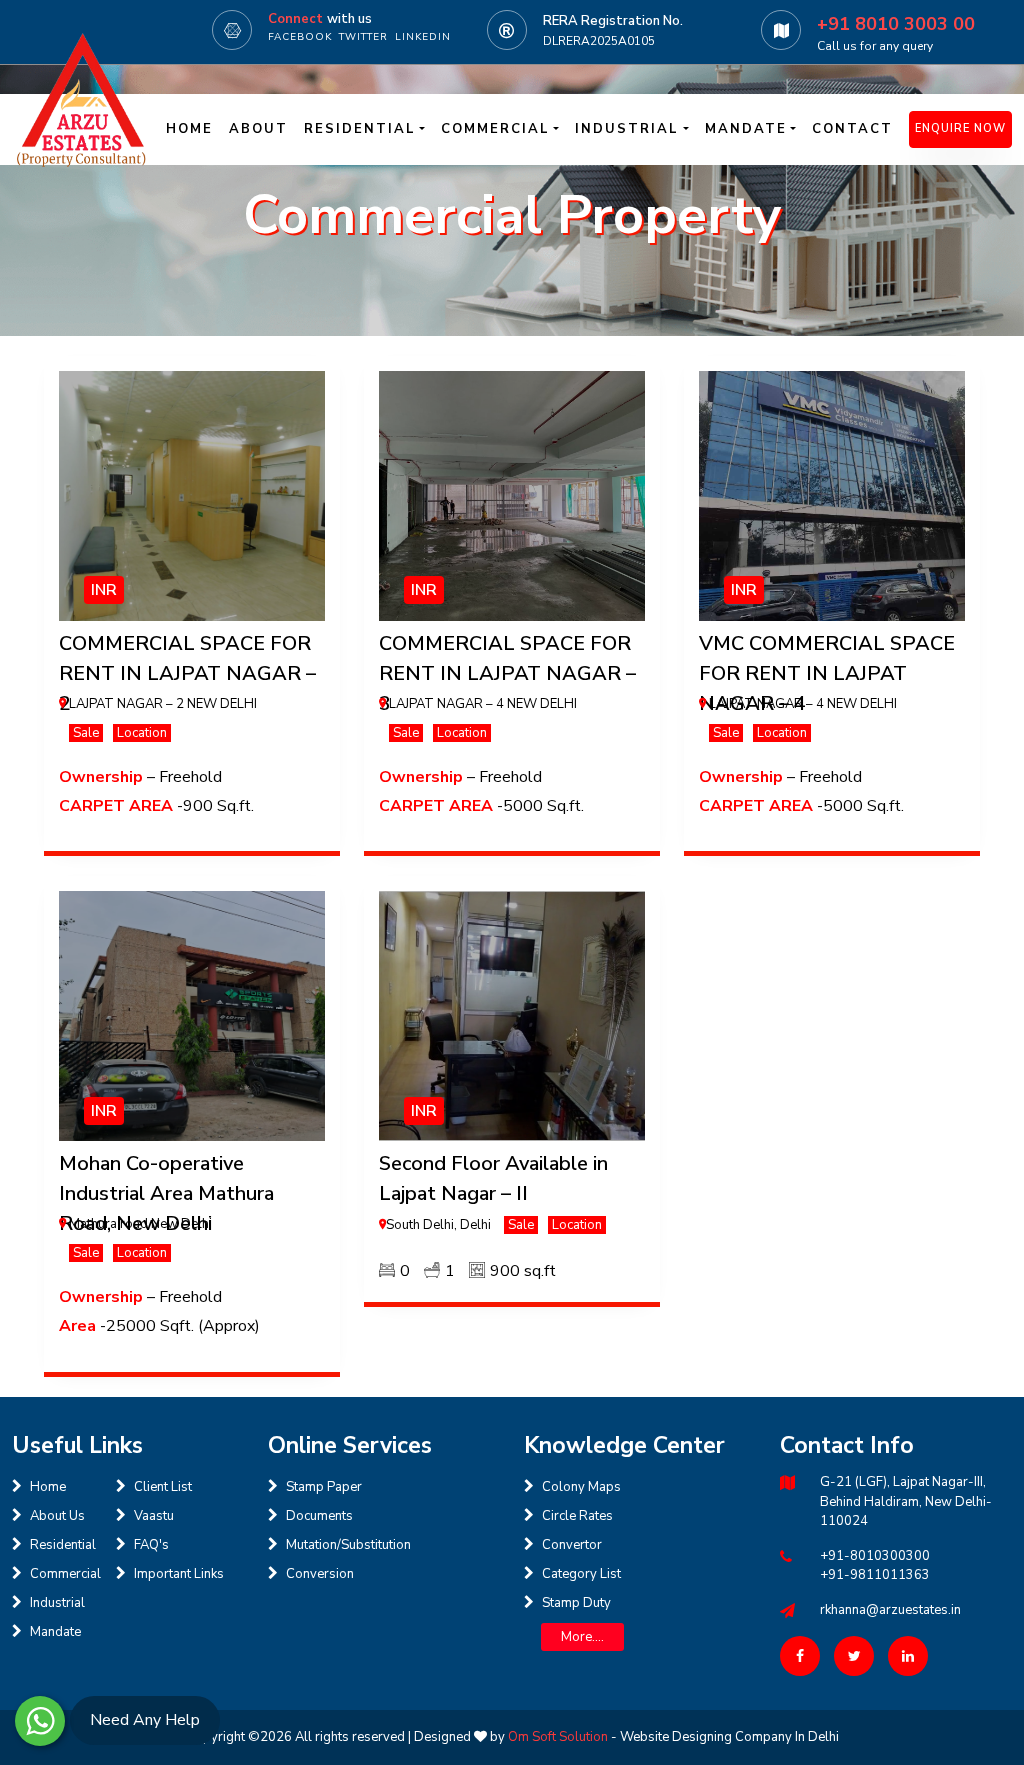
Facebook (300, 37)
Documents (319, 1516)
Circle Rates (577, 1516)
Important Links (179, 1574)
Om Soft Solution (558, 1737)
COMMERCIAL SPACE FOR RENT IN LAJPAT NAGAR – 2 (187, 673)
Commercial (65, 1574)
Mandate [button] (746, 129)
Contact (852, 129)
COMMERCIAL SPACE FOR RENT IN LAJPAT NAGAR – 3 (507, 673)
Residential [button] (360, 129)
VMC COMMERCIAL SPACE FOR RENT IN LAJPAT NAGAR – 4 (827, 673)
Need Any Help (145, 1720)
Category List (581, 1574)
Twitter (363, 37)
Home (189, 129)
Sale (86, 733)
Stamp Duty (576, 1603)
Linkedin (423, 37)
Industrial (57, 1603)
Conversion (320, 1574)
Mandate (55, 1632)
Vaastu (154, 1516)
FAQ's (151, 1545)
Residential (63, 1545)
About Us (57, 1516)
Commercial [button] (495, 129)
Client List (163, 1487)
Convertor (572, 1545)
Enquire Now (960, 128)
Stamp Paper (324, 1487)
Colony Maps (581, 1487)
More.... (582, 1637)
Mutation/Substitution (348, 1545)
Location (142, 733)
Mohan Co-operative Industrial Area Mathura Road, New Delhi (166, 1193)
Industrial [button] (627, 129)
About (258, 129)
